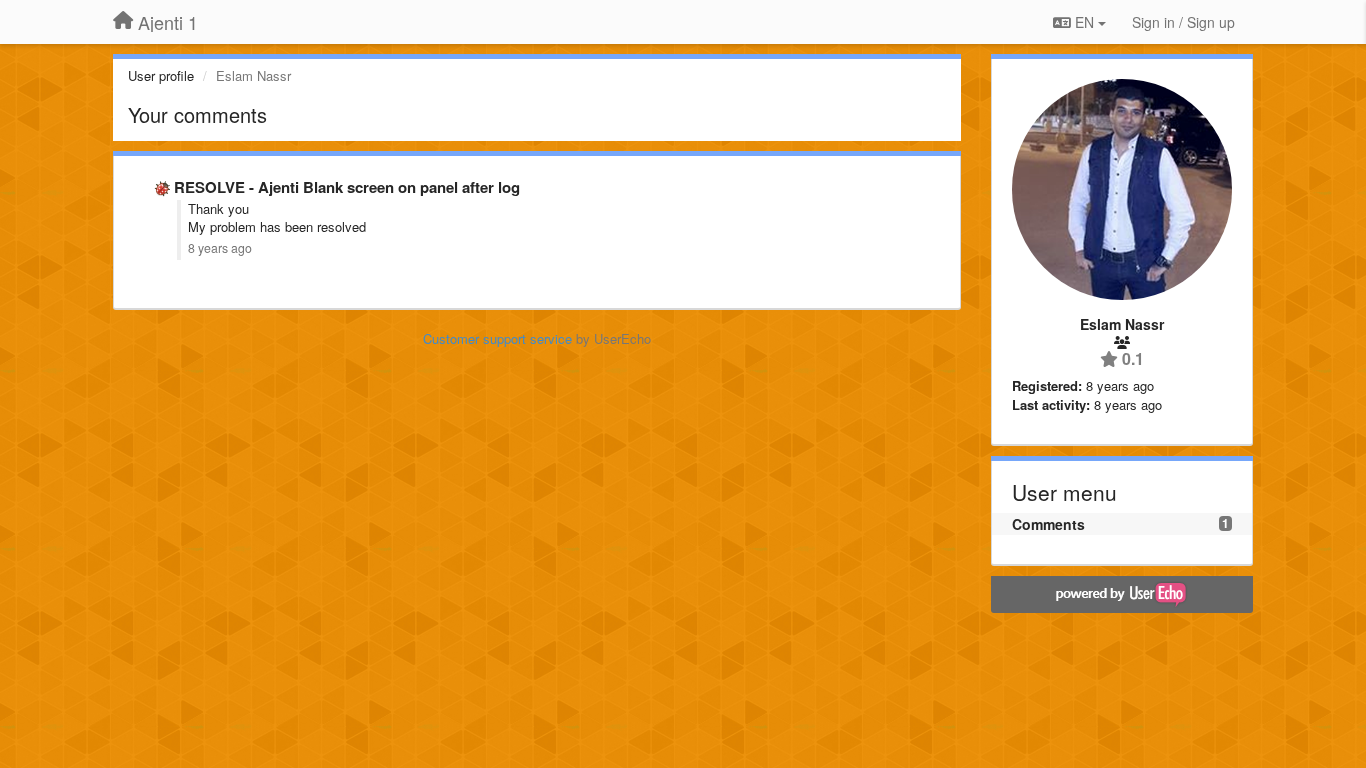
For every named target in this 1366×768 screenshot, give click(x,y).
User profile (161, 75)
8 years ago (220, 248)
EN (1084, 22)
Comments (1048, 524)
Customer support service (497, 338)
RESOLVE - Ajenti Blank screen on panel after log (347, 187)
